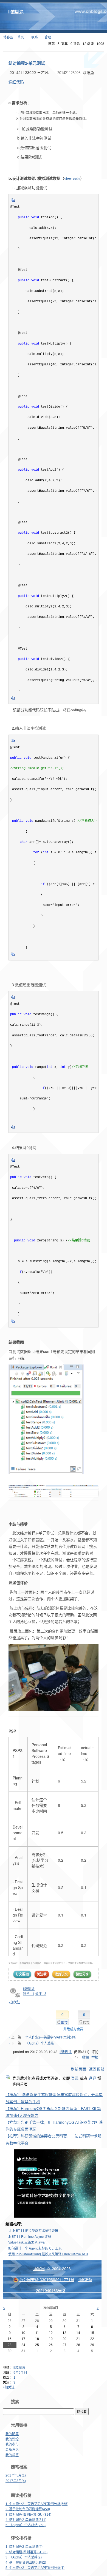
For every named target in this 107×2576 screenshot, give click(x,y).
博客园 (8, 37)
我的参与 (12, 2444)
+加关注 (9, 2387)
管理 (48, 37)
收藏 (86, 2057)
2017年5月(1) (16, 2475)
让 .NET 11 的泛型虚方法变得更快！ (35, 2230)
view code (72, 179)
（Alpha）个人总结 (40, 2043)
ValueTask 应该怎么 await (27, 2242)
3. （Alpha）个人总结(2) (24, 2557)
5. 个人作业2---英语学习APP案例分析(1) (35, 2568)
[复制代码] (13, 202)
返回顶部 (97, 2069)
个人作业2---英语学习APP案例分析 (51, 2037)
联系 (35, 37)
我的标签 (12, 2455)
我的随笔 (12, 2434)
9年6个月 (20, 2373)
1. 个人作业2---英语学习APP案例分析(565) (37, 2504)
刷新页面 (78, 2069)
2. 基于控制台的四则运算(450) (28, 2509)
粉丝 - (29, 1993)
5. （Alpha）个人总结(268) (26, 2525)
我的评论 (12, 2439)
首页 (21, 37)
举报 (95, 2057)
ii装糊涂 (16, 12)
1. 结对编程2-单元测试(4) (24, 2547)
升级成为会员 (73, 2029)
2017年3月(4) (16, 2481)
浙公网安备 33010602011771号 (47, 2279)
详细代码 (16, 82)
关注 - (41, 1993)
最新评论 (12, 2450)
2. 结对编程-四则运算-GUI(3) (26, 2552)
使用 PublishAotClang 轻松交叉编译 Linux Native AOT (48, 2254)
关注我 (42, 1974)
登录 (75, 2078)
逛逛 (92, 2078)
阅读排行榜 (21, 2495)
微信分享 (82, 1974)
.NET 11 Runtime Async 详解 (30, 2236)
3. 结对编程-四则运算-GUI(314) (28, 2515)
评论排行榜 (21, 2538)
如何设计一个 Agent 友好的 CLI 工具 (35, 2248)
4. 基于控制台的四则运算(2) (26, 2563)
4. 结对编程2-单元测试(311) (26, 2520)
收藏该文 (61, 1974)
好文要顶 (22, 1974)
